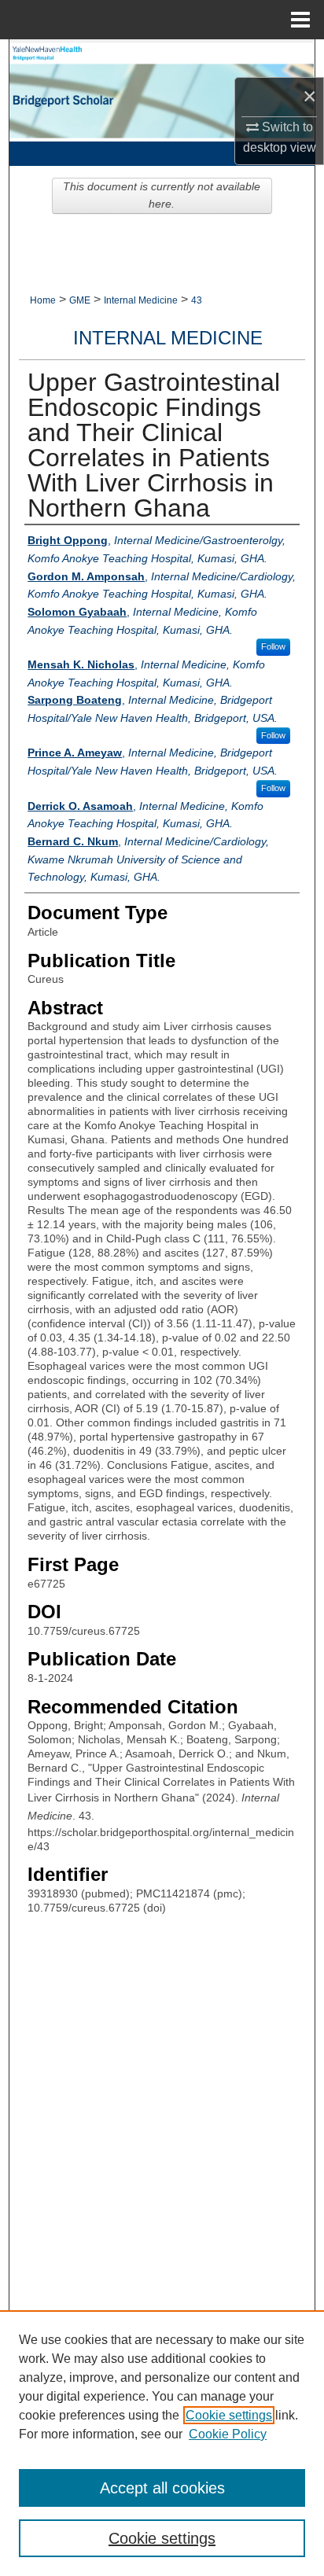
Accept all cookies (162, 2488)
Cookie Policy (228, 2434)
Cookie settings (229, 2415)
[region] (162, 2443)
